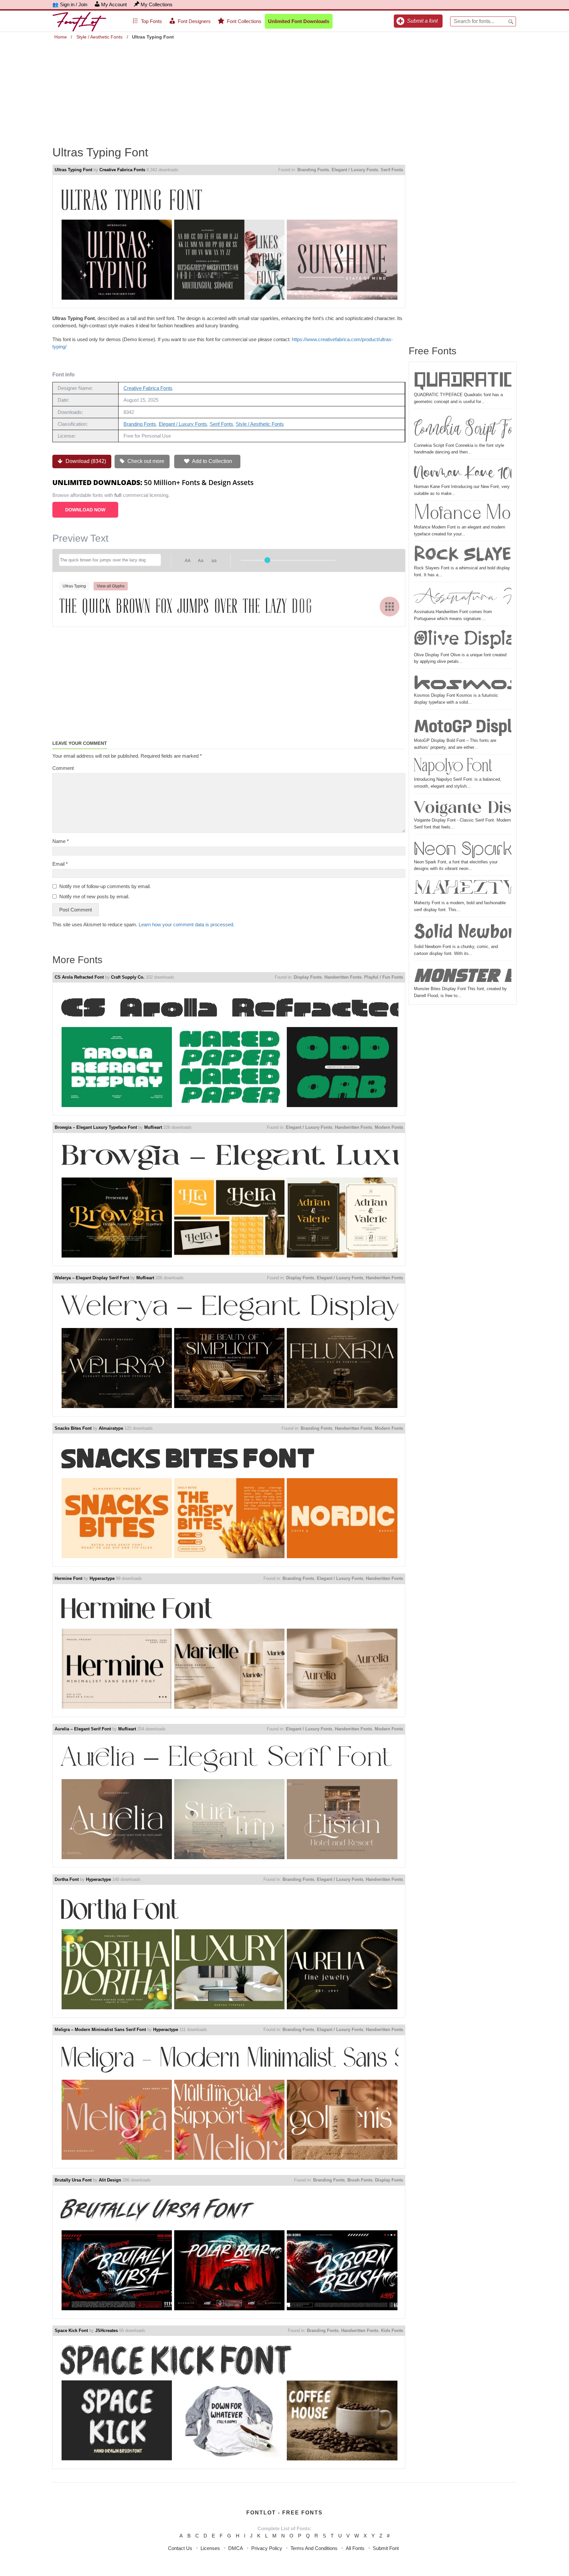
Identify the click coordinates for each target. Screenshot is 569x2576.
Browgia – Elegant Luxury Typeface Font (96, 1127)
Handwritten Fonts (343, 977)
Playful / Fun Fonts (384, 977)
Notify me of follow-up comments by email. (105, 886)
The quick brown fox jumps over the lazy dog (186, 606)
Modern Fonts (389, 1127)
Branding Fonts (313, 170)
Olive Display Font (463, 640)
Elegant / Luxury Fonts (355, 170)
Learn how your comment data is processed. (187, 924)
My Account (114, 4)
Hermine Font (68, 1578)
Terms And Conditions (314, 2548)
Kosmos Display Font (463, 682)
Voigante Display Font (463, 806)
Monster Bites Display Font (463, 974)
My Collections (157, 4)
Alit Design (110, 2180)
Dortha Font (67, 1879)
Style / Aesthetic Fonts (99, 37)
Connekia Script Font (463, 427)
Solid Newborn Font (463, 931)
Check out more (145, 461)
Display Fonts (308, 977)
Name (61, 841)
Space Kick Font (71, 2331)
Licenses (210, 2548)
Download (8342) (85, 461)
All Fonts (355, 2548)
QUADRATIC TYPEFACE (463, 379)
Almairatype (111, 1428)
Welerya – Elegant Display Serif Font (92, 1278)
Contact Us (180, 2548)
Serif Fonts (392, 170)
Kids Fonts (392, 2331)
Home (61, 37)
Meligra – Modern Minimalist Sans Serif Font (100, 2030)
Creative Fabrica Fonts (122, 170)
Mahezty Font (463, 889)
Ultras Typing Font (73, 170)
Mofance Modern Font (463, 514)
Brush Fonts (360, 2180)
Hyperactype (102, 1578)
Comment (63, 768)
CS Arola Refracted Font (79, 977)
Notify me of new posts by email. (94, 896)
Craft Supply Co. (128, 977)
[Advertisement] (284, 88)
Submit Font (386, 2548)
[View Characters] (390, 607)
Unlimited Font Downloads (299, 21)
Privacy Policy (267, 2548)
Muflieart (153, 1127)
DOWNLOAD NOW (85, 510)
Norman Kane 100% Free (463, 473)
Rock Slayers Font (463, 554)
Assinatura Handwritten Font (463, 597)
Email (60, 864)
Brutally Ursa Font (73, 2180)
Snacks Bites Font (73, 1428)
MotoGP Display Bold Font (463, 725)
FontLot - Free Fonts (284, 2513)
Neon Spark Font (463, 848)
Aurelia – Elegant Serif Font (83, 1729)
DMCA (236, 2548)
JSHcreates (107, 2331)
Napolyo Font (453, 766)
